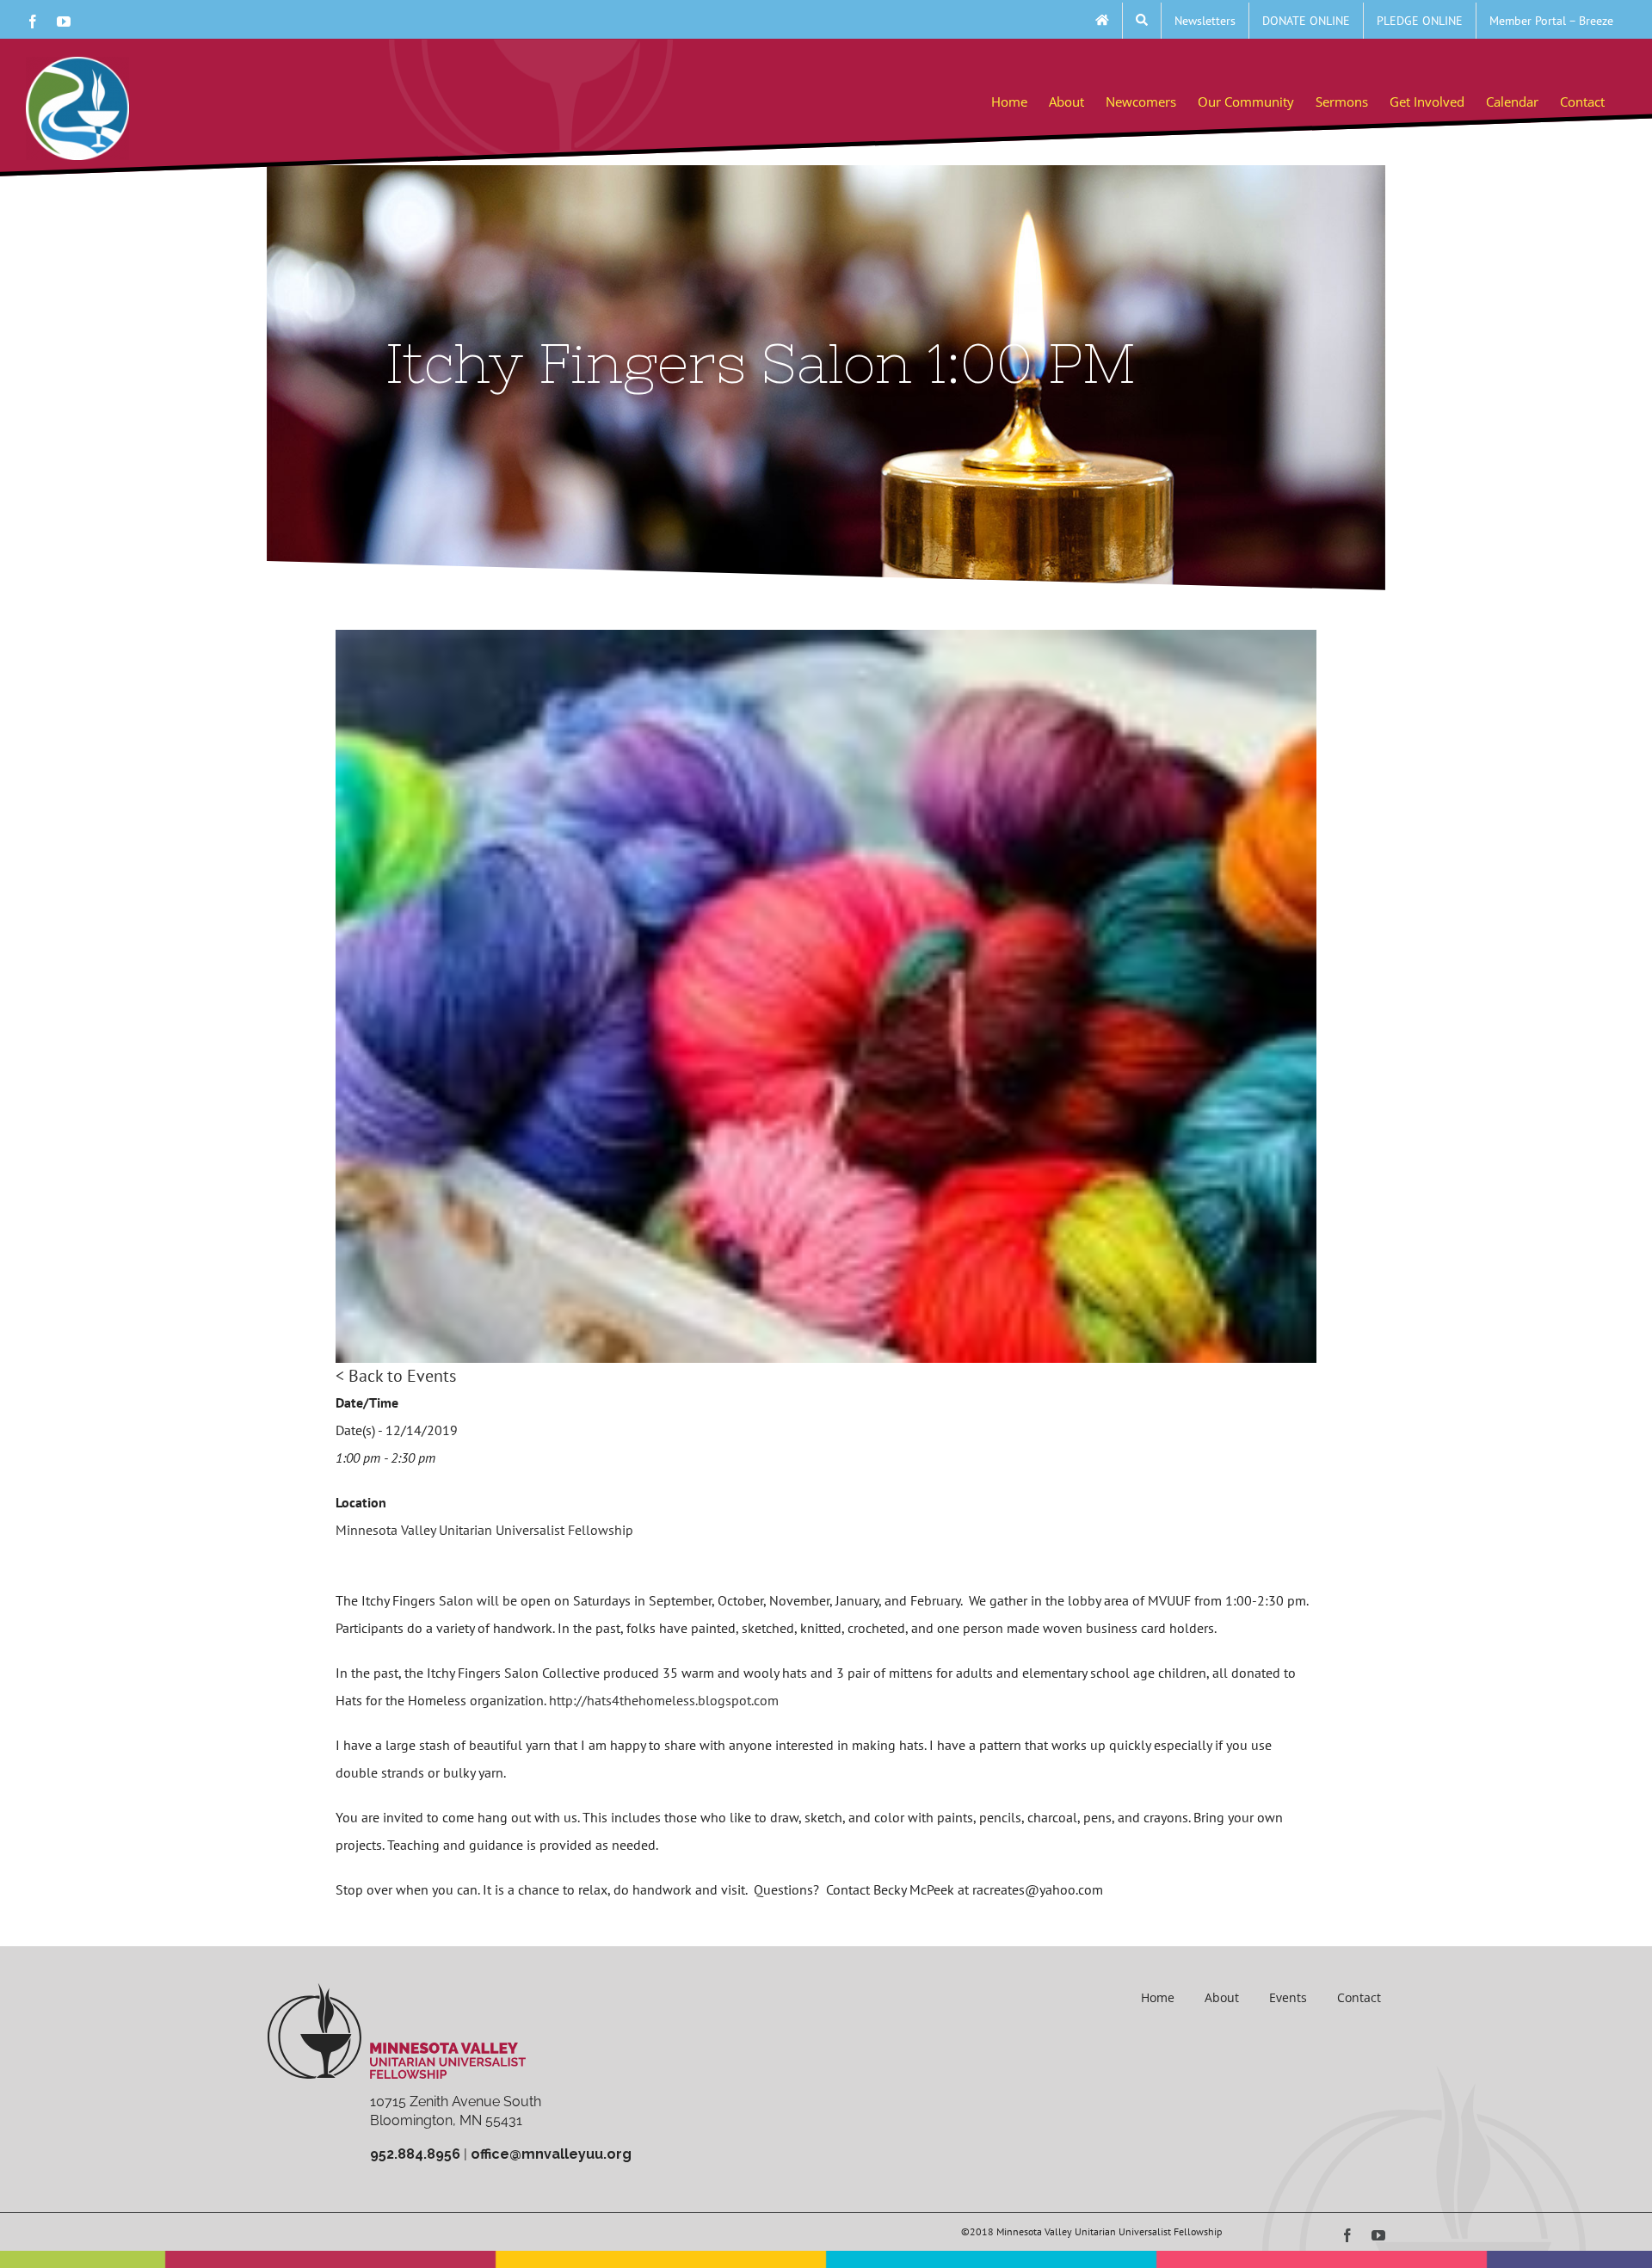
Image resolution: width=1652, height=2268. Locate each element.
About (1222, 1997)
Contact (1359, 1997)
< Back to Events (396, 1376)
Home (1158, 1997)
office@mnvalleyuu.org (551, 2154)
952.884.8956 (415, 2154)
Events (1288, 1997)
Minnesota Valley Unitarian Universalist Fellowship (484, 1530)
